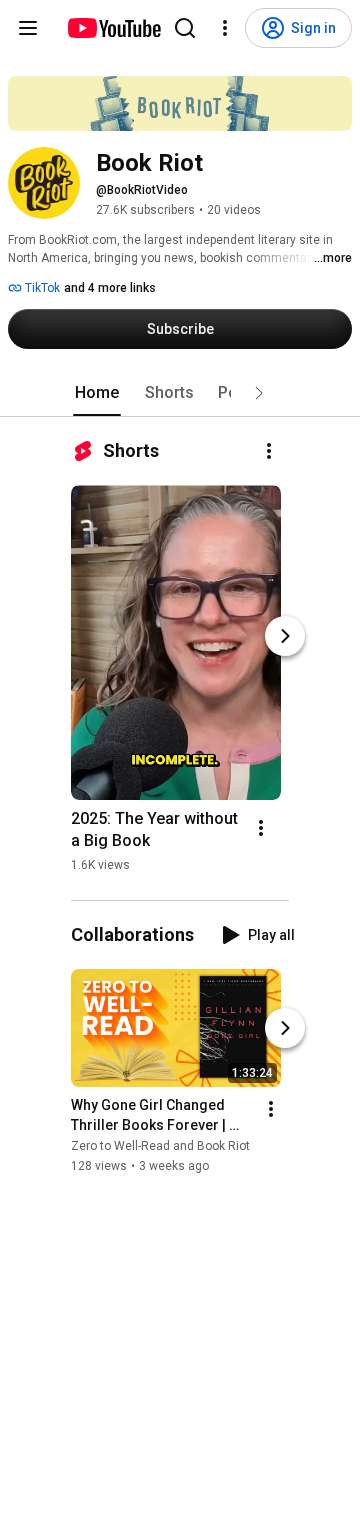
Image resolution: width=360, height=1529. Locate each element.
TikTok (41, 288)
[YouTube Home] (113, 28)
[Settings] (225, 28)
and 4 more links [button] (110, 288)
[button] (259, 393)
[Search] (185, 28)
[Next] (285, 636)
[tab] (97, 393)
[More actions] (269, 451)
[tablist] (180, 393)
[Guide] (28, 28)
